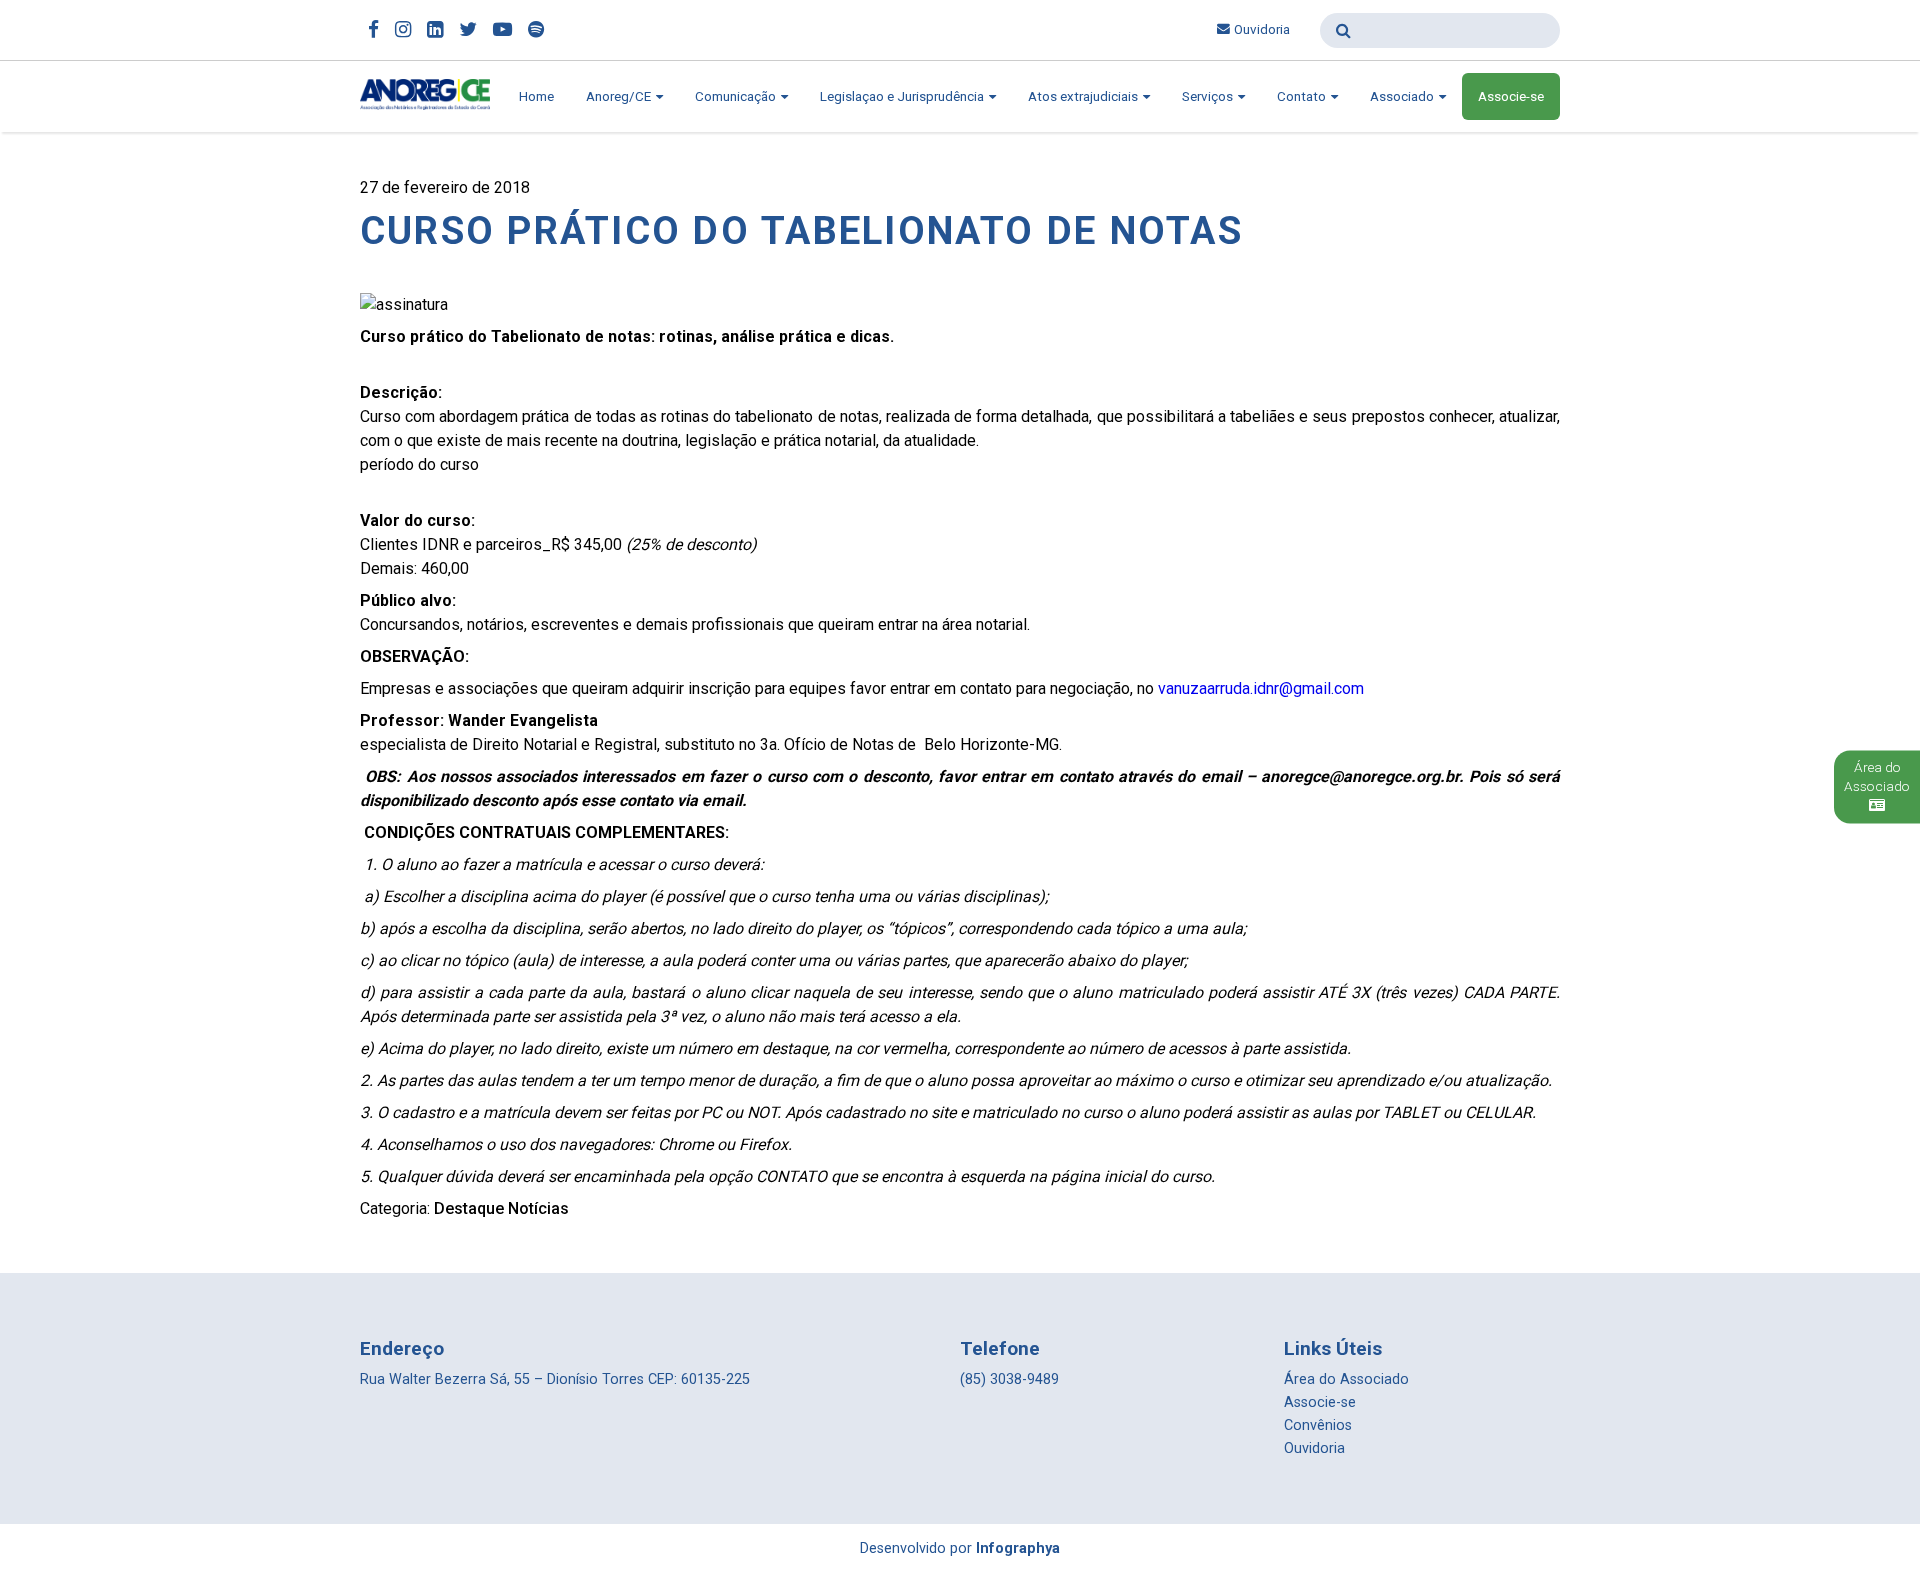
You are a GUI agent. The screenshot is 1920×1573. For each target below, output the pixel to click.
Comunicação (737, 96)
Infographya (1018, 1548)
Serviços (1209, 96)
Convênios (1318, 1425)
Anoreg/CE (620, 96)
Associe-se (1511, 96)
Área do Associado (1346, 1379)
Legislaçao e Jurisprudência (903, 96)
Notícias (538, 1208)
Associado (1403, 96)
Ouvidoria (1262, 29)
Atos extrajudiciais (1084, 96)
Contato (1303, 96)
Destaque (469, 1208)
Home (536, 96)
